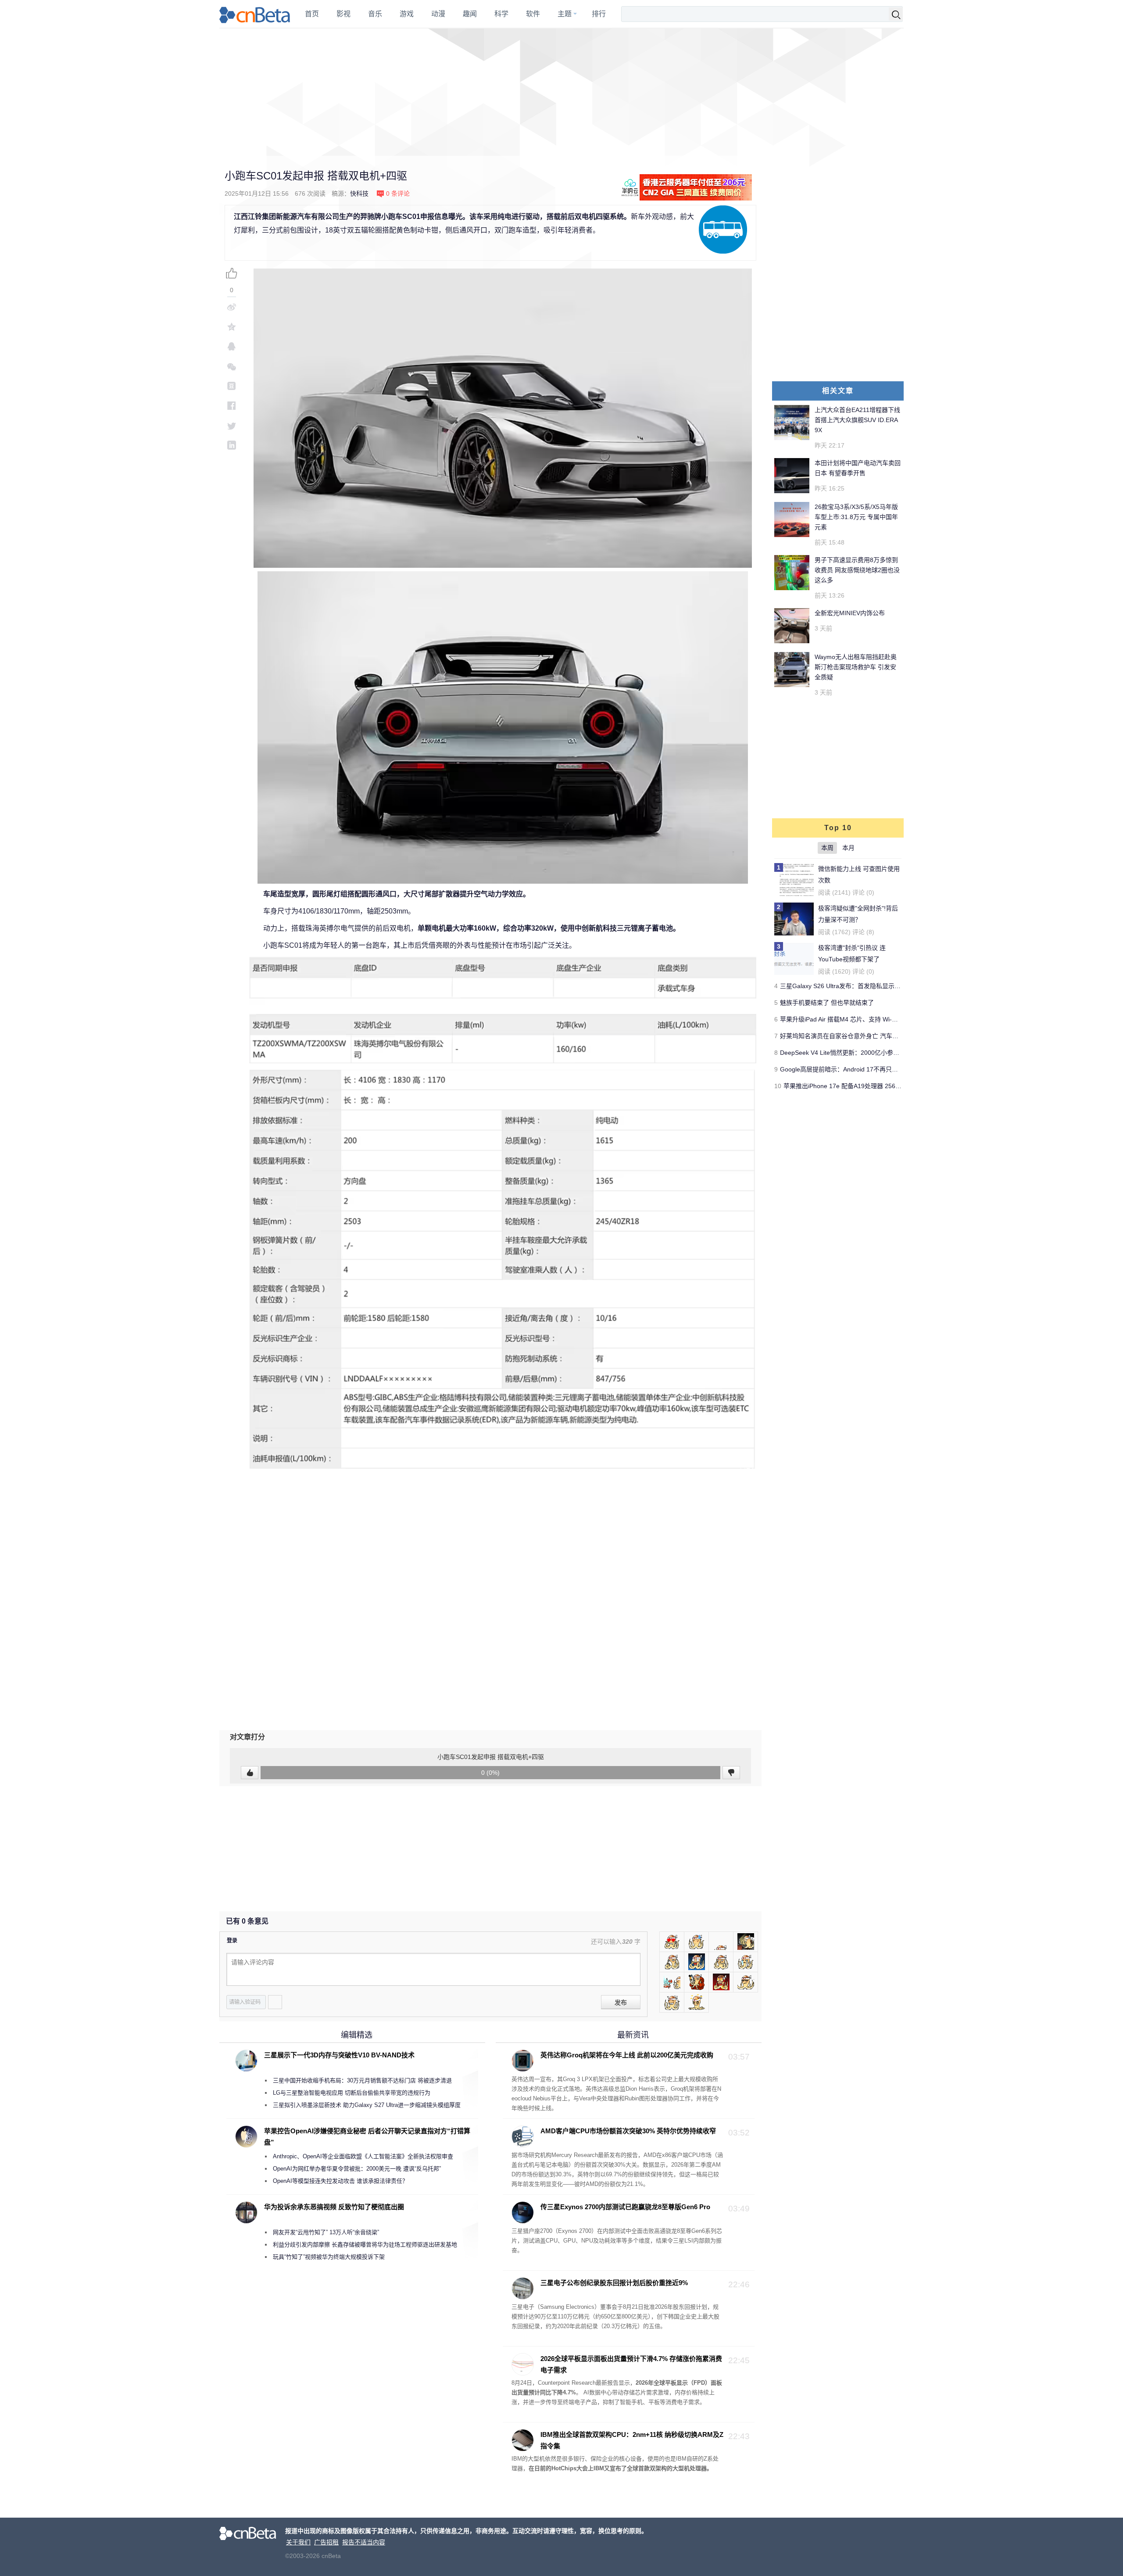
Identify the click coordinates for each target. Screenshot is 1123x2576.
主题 (565, 14)
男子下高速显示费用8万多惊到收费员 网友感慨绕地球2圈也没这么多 (857, 570)
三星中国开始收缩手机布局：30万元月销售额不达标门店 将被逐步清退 (362, 2080)
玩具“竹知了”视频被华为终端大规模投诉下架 (329, 2257)
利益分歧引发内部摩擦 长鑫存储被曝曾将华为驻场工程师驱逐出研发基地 (365, 2245)
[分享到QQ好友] (232, 346)
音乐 (375, 14)
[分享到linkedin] (232, 445)
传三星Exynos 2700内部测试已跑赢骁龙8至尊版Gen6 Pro (625, 2207)
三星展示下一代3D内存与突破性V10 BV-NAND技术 (339, 2055)
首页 (312, 14)
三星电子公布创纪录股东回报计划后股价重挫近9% (614, 2283)
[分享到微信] (232, 366)
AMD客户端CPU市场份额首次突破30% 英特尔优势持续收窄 (628, 2131)
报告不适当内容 (364, 2542)
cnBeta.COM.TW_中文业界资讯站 (255, 14)
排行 (599, 14)
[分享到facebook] (232, 406)
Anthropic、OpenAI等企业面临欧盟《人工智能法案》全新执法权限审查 (363, 2156)
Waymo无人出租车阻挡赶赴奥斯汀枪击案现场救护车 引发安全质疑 (856, 667)
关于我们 (298, 2542)
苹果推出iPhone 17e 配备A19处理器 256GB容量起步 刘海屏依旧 (872, 1086)
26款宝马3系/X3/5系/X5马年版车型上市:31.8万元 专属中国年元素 (856, 517)
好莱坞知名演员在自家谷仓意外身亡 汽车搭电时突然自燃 (858, 1036)
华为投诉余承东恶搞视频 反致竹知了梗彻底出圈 (334, 2207)
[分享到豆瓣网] (232, 386)
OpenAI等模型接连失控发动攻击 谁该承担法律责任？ (340, 2181)
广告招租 (326, 2542)
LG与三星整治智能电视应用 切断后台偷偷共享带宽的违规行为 (352, 2093)
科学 (501, 14)
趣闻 (470, 14)
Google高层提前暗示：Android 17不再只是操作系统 (851, 1069)
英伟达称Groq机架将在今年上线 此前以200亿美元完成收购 (627, 2055)
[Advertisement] (561, 92)
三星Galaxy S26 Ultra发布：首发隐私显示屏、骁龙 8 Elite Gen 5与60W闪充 (884, 986)
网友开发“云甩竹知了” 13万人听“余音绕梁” (326, 2232)
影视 (343, 14)
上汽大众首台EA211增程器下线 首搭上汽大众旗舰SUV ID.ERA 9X (857, 420)
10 (778, 1086)
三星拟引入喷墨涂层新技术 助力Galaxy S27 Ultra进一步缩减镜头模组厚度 (367, 2105)
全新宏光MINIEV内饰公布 (850, 613)
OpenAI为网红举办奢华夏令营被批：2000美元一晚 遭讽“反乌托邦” (357, 2169)
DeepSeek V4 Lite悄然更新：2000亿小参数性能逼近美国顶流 (864, 1053)
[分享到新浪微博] (232, 307)
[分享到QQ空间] (232, 327)
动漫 (438, 14)
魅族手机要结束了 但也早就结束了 (827, 1003)
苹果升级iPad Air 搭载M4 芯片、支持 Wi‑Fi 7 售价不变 (854, 1019)
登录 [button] (232, 1941)
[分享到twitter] (232, 425)
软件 (533, 14)
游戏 (407, 14)
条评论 (398, 193)
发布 (621, 2003)
